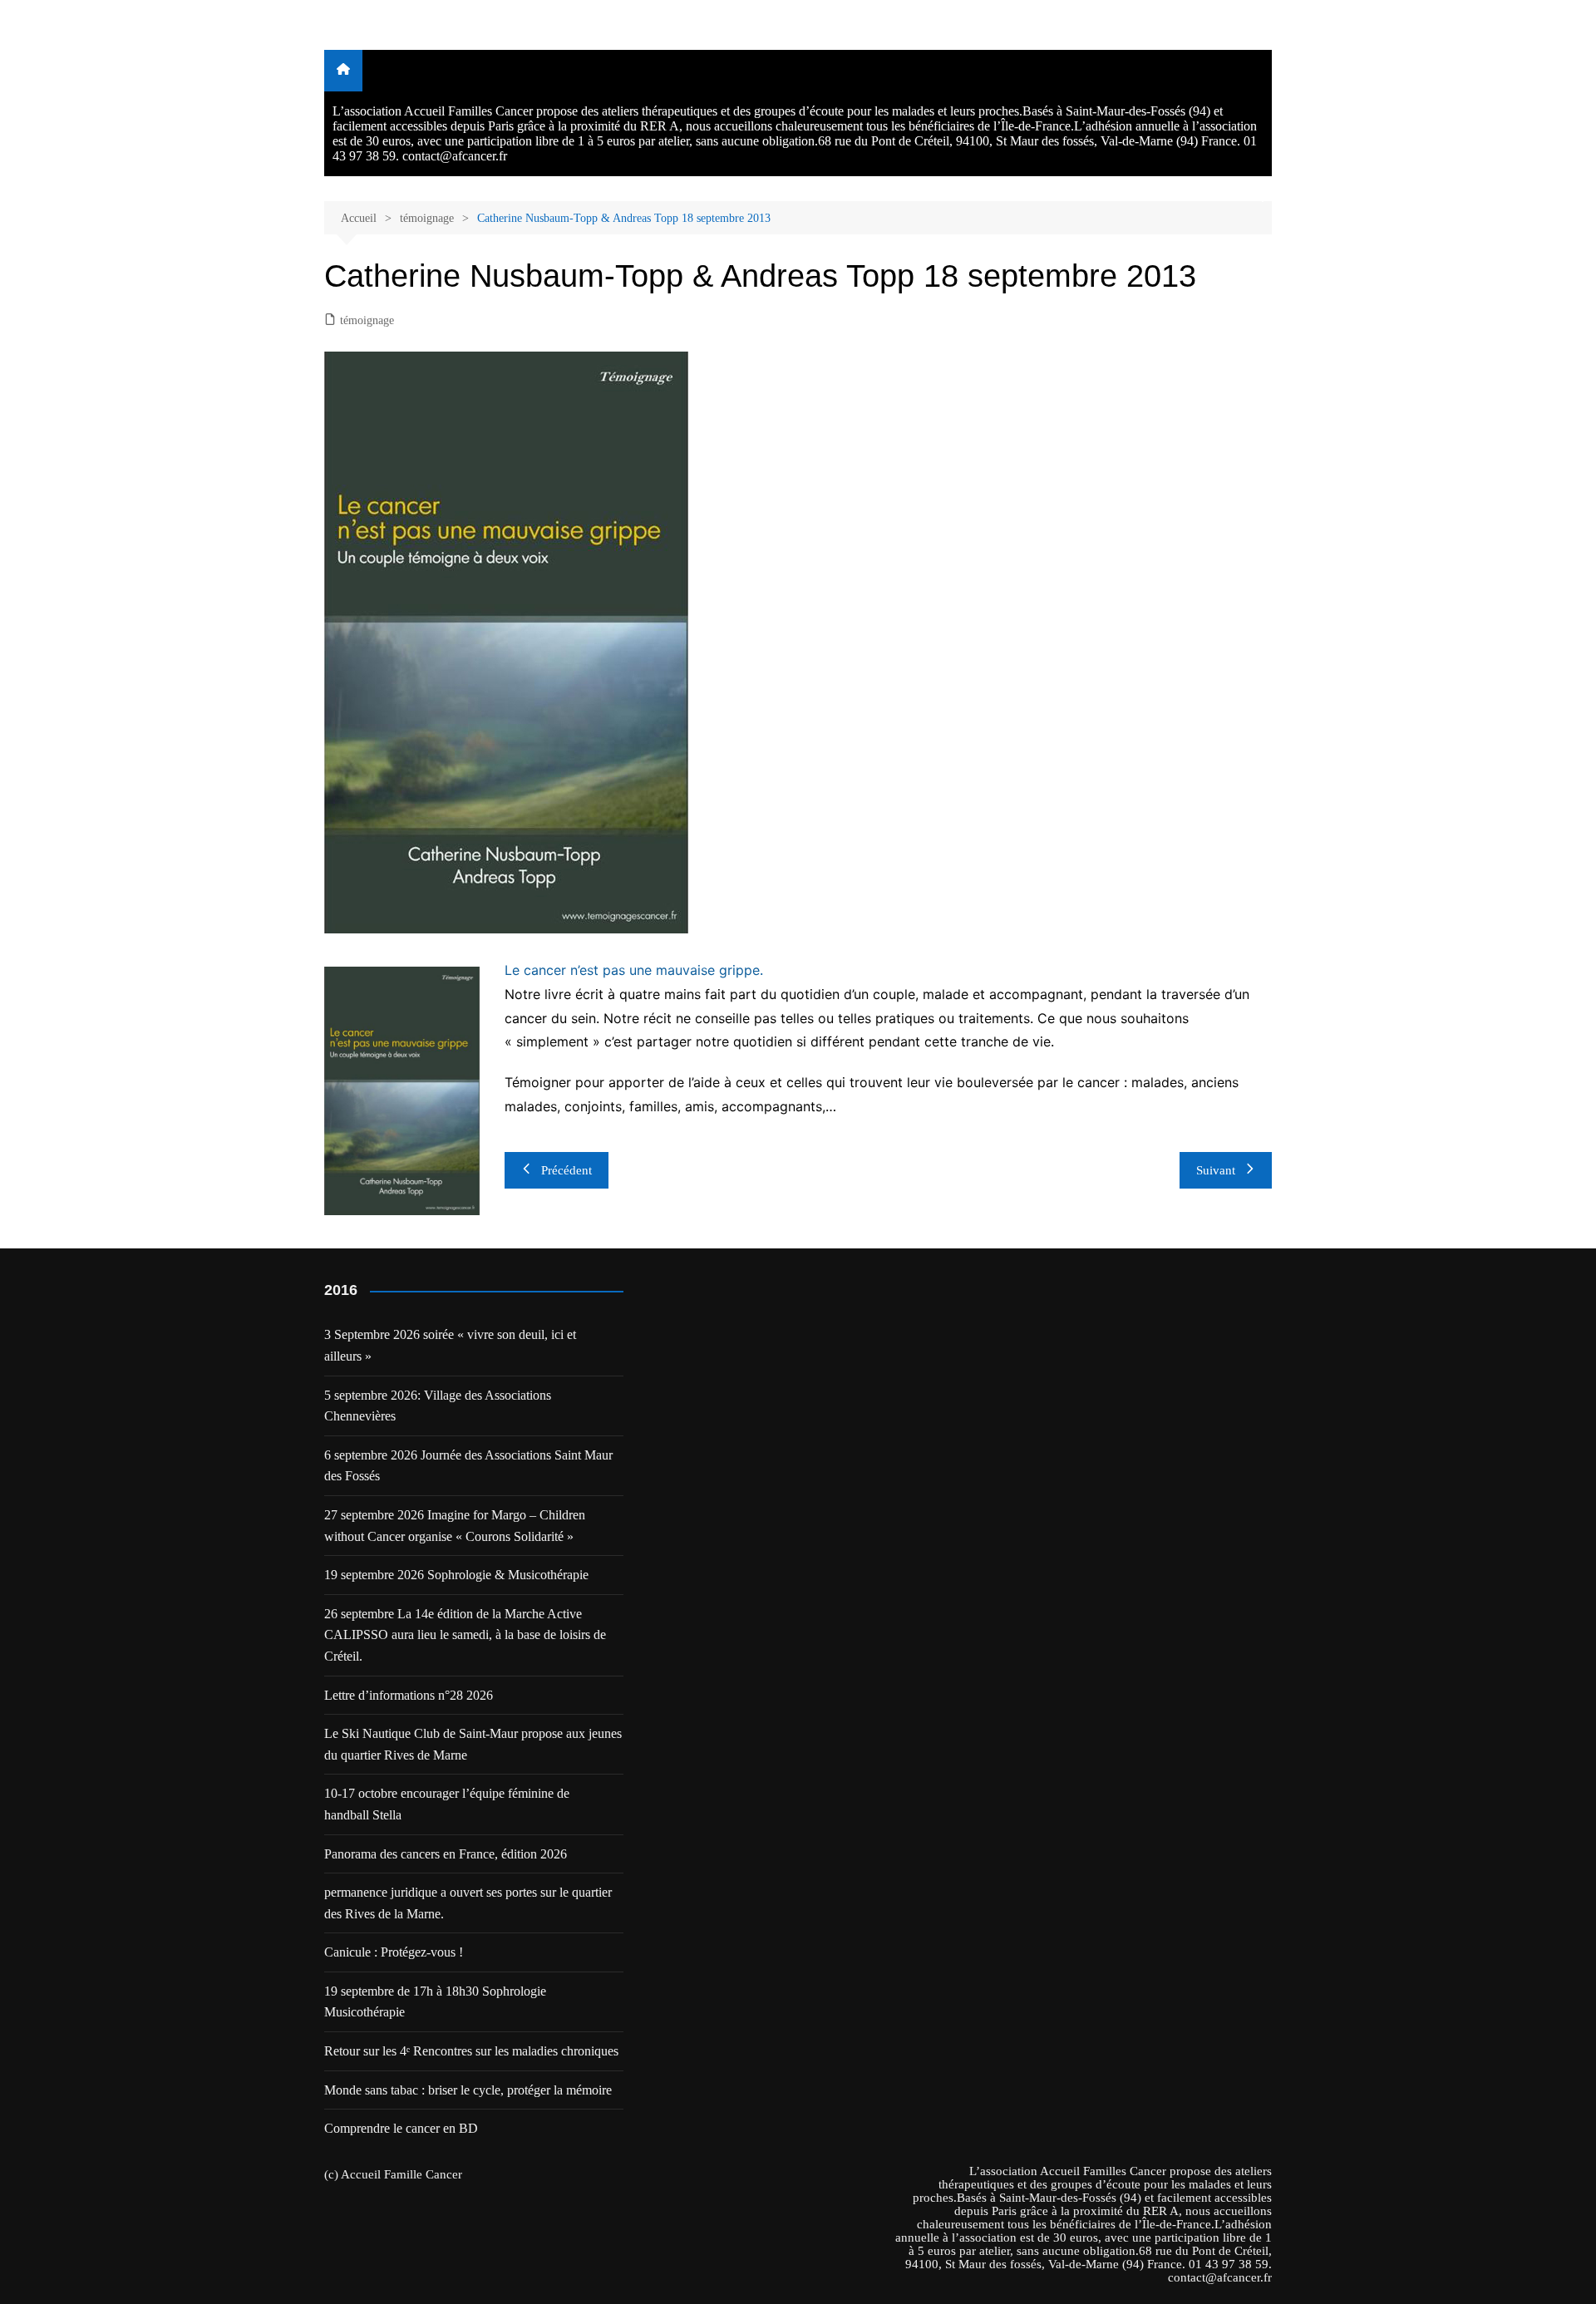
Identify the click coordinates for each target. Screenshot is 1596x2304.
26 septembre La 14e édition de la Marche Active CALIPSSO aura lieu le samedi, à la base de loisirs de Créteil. (465, 1635)
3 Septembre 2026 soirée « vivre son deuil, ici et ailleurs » (450, 1345)
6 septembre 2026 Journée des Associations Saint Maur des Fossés (468, 1466)
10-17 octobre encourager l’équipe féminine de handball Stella (447, 1804)
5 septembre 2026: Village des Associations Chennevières (438, 1406)
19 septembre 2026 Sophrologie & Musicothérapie (456, 1575)
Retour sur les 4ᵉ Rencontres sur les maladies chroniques (471, 2051)
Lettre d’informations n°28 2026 (409, 1695)
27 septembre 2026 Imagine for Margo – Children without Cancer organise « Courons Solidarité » (455, 1526)
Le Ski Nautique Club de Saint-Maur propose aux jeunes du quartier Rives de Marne (473, 1744)
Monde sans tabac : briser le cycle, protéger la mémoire (468, 2090)
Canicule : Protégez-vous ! (394, 1952)
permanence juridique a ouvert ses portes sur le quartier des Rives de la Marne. (468, 1903)
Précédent (566, 1170)
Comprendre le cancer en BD (401, 2128)
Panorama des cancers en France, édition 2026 (446, 1854)
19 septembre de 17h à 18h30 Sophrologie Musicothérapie (435, 2002)
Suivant (1216, 1170)
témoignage (367, 320)
